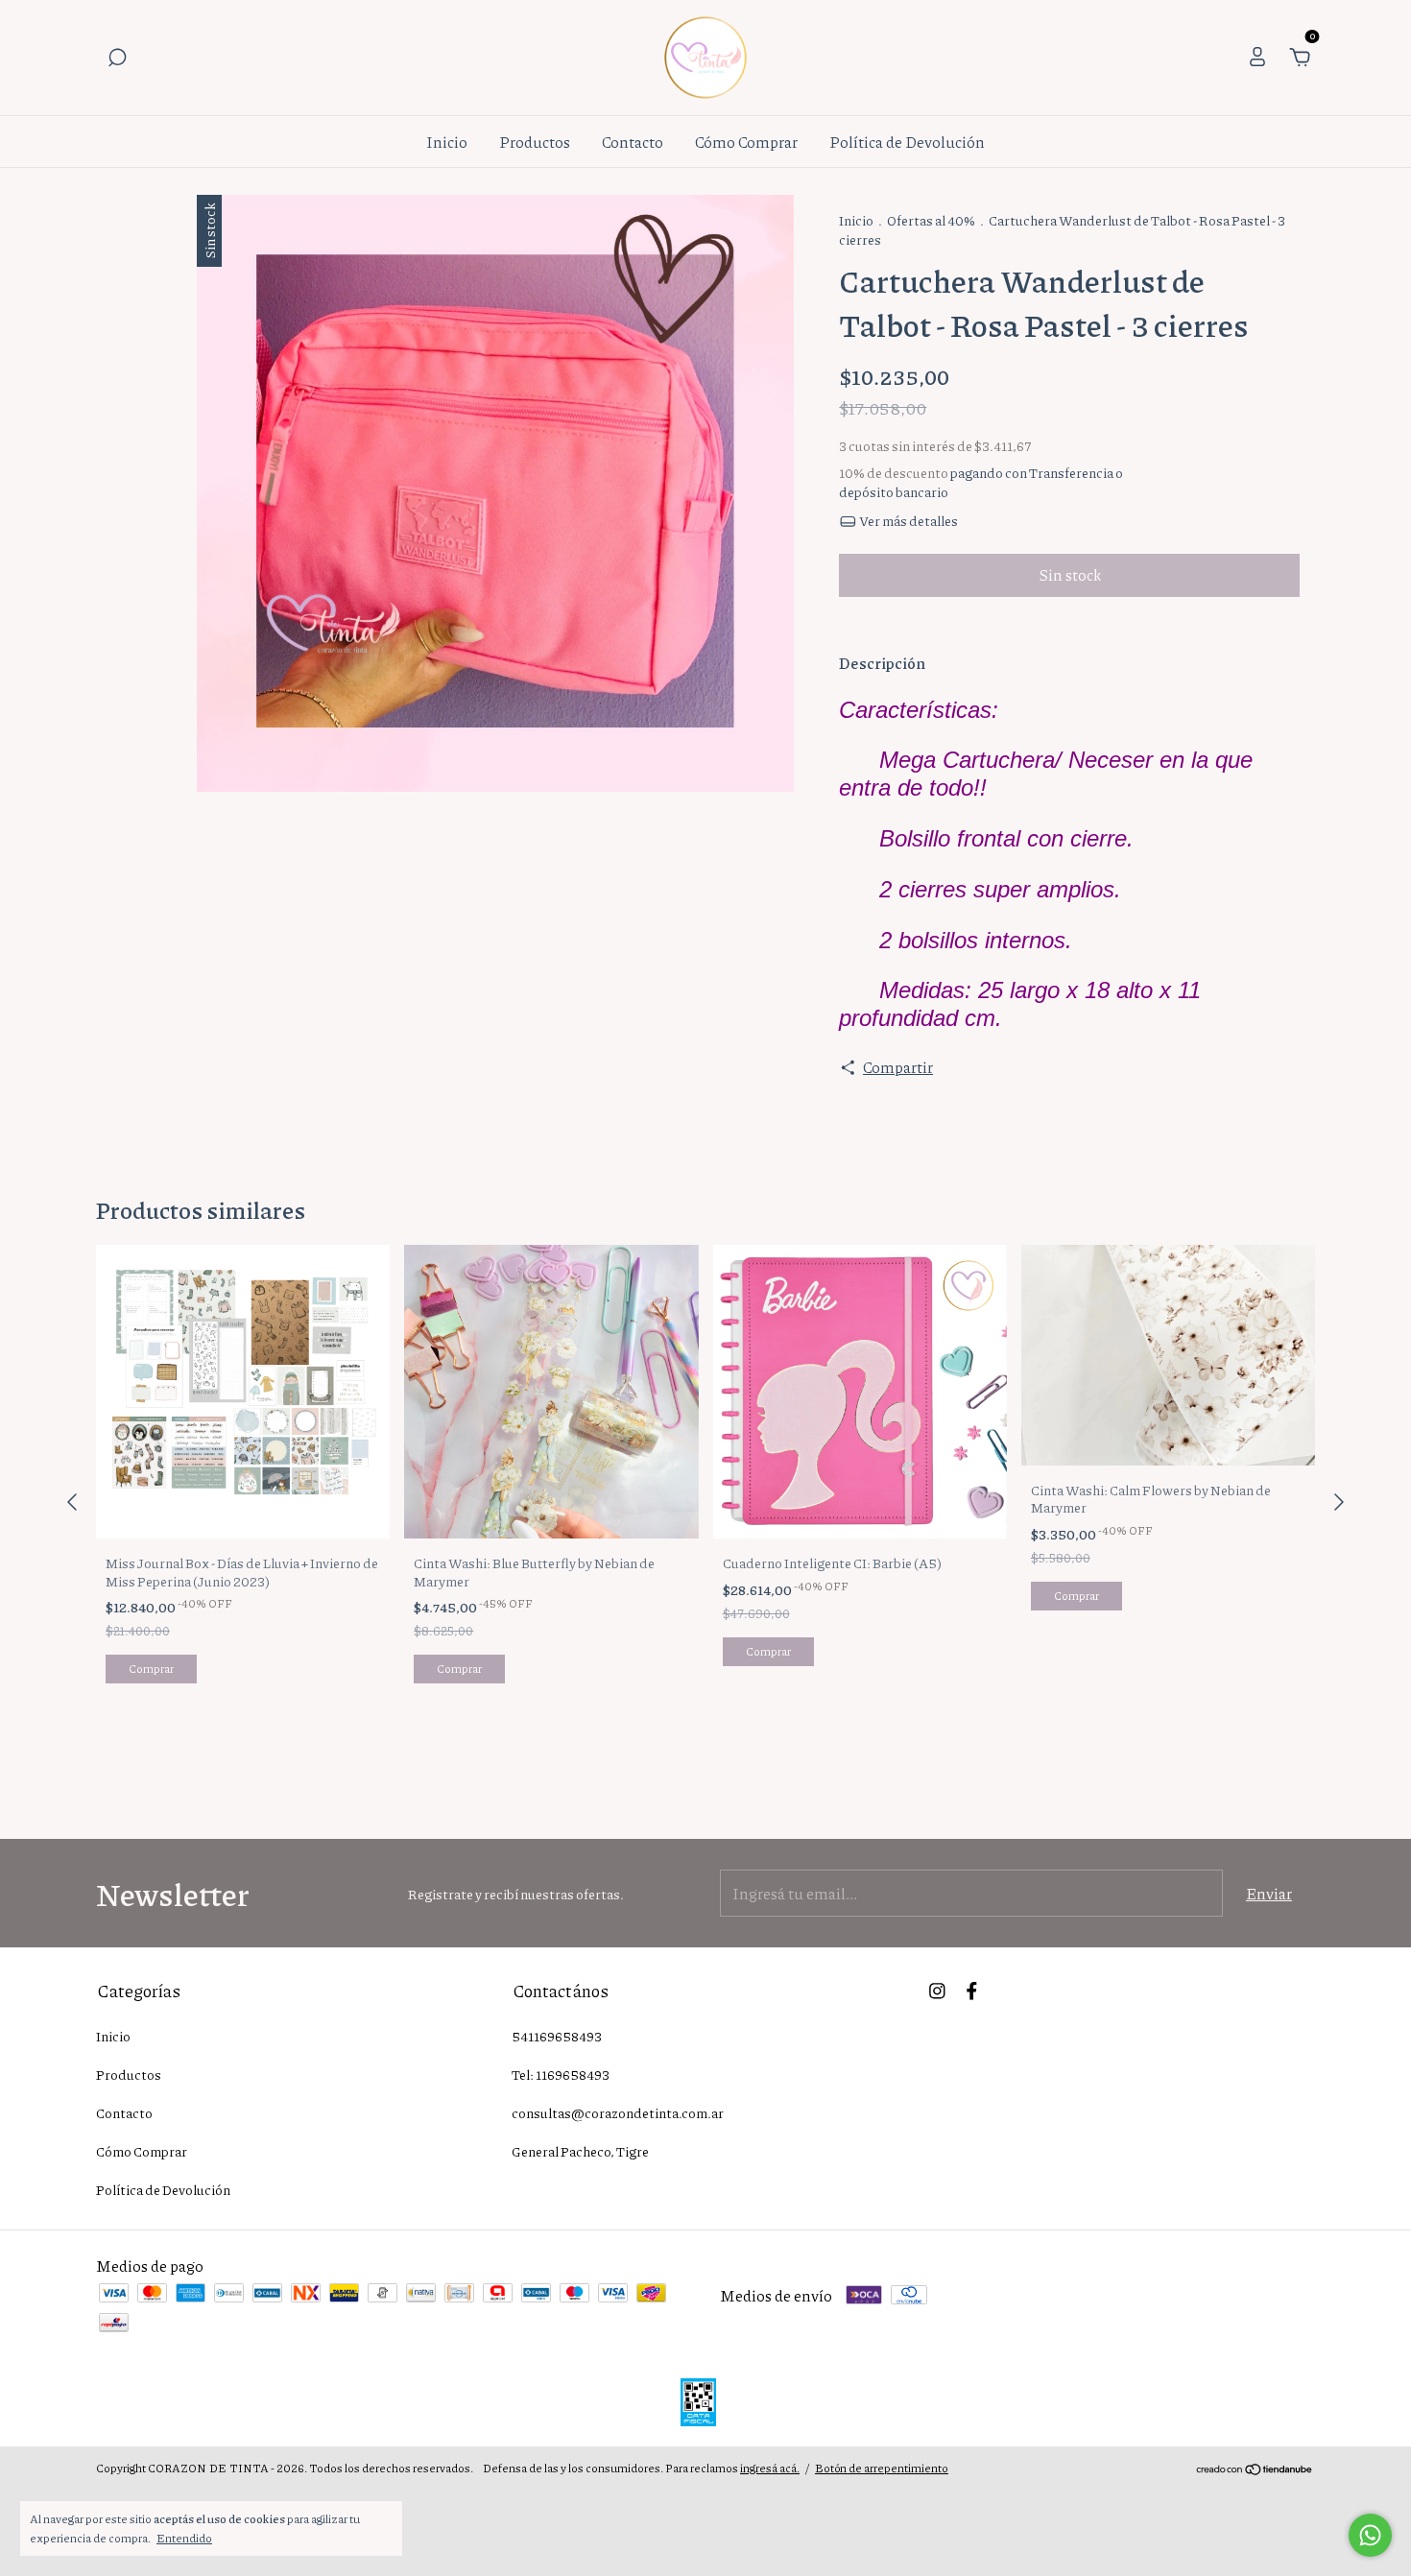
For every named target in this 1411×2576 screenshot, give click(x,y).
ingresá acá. (770, 2468)
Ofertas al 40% (931, 220)
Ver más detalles (908, 520)
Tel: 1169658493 (561, 2074)
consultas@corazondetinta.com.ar (618, 2112)
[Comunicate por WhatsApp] (1370, 2535)
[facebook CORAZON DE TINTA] (972, 1990)
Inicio (447, 142)
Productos (535, 142)
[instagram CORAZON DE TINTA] (937, 1990)
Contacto (633, 142)
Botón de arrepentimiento (882, 2468)
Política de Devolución (907, 142)
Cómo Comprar (746, 142)
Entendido (184, 2538)
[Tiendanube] (1255, 2470)
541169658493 (557, 2036)
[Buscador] (117, 58)
